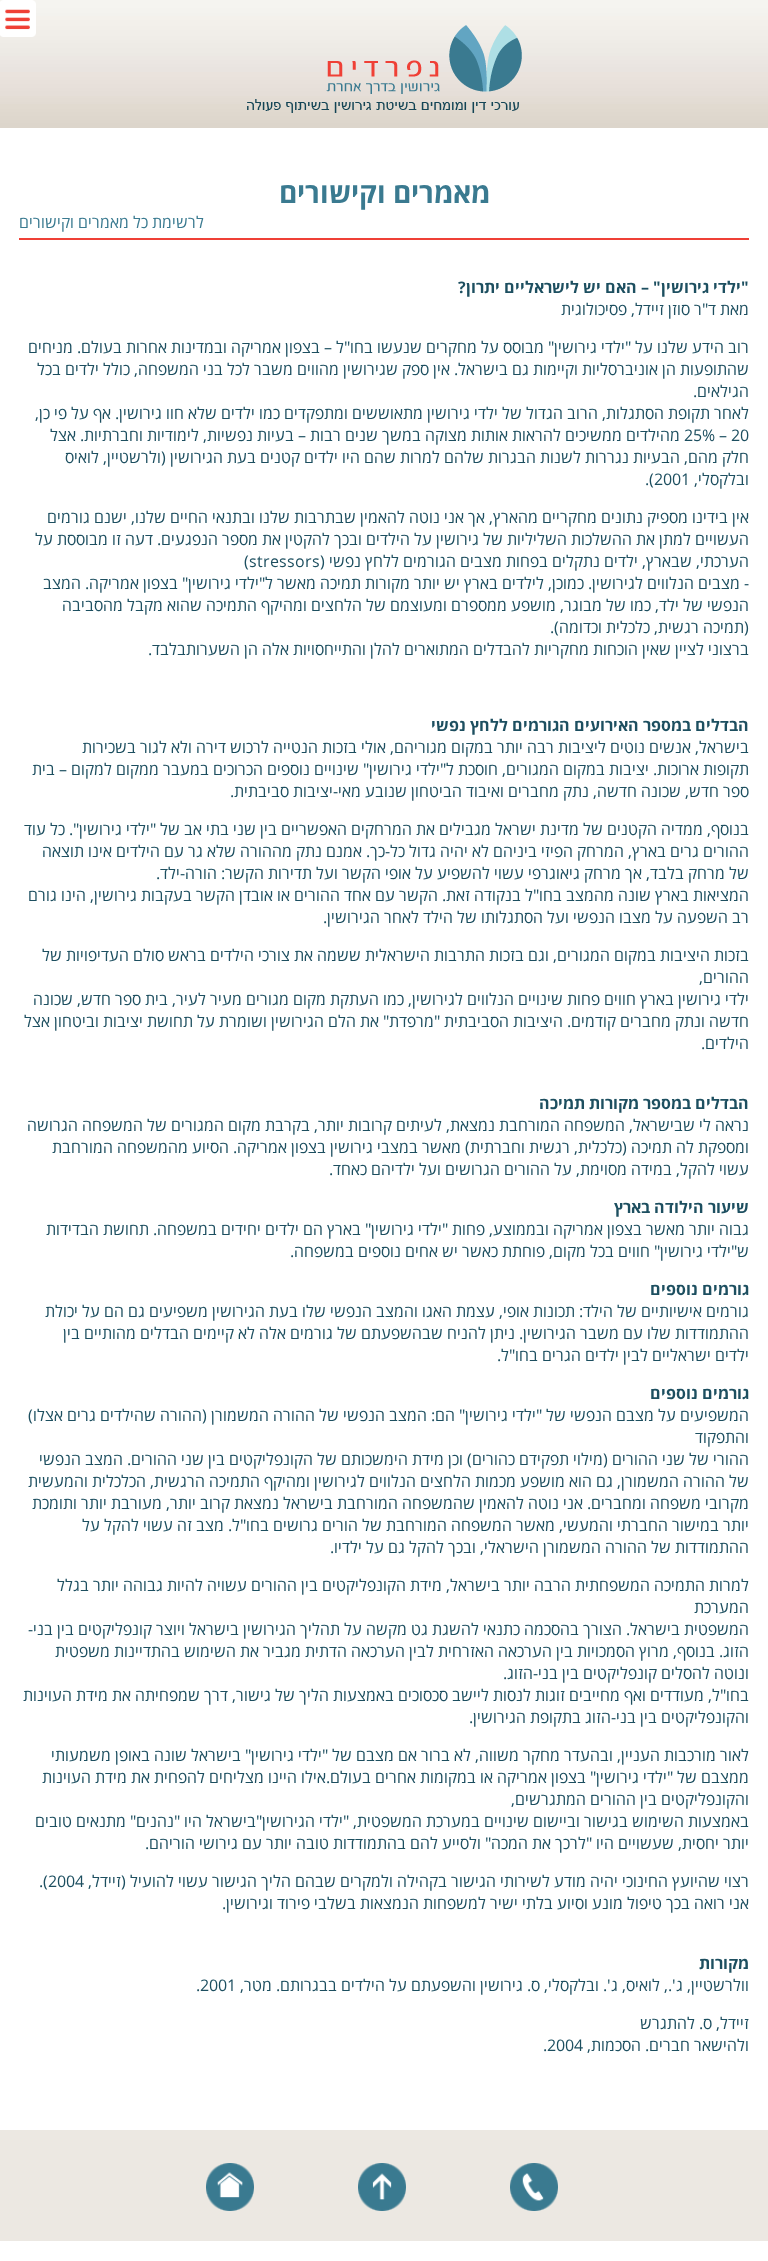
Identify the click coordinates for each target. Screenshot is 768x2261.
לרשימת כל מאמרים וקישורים (111, 222)
